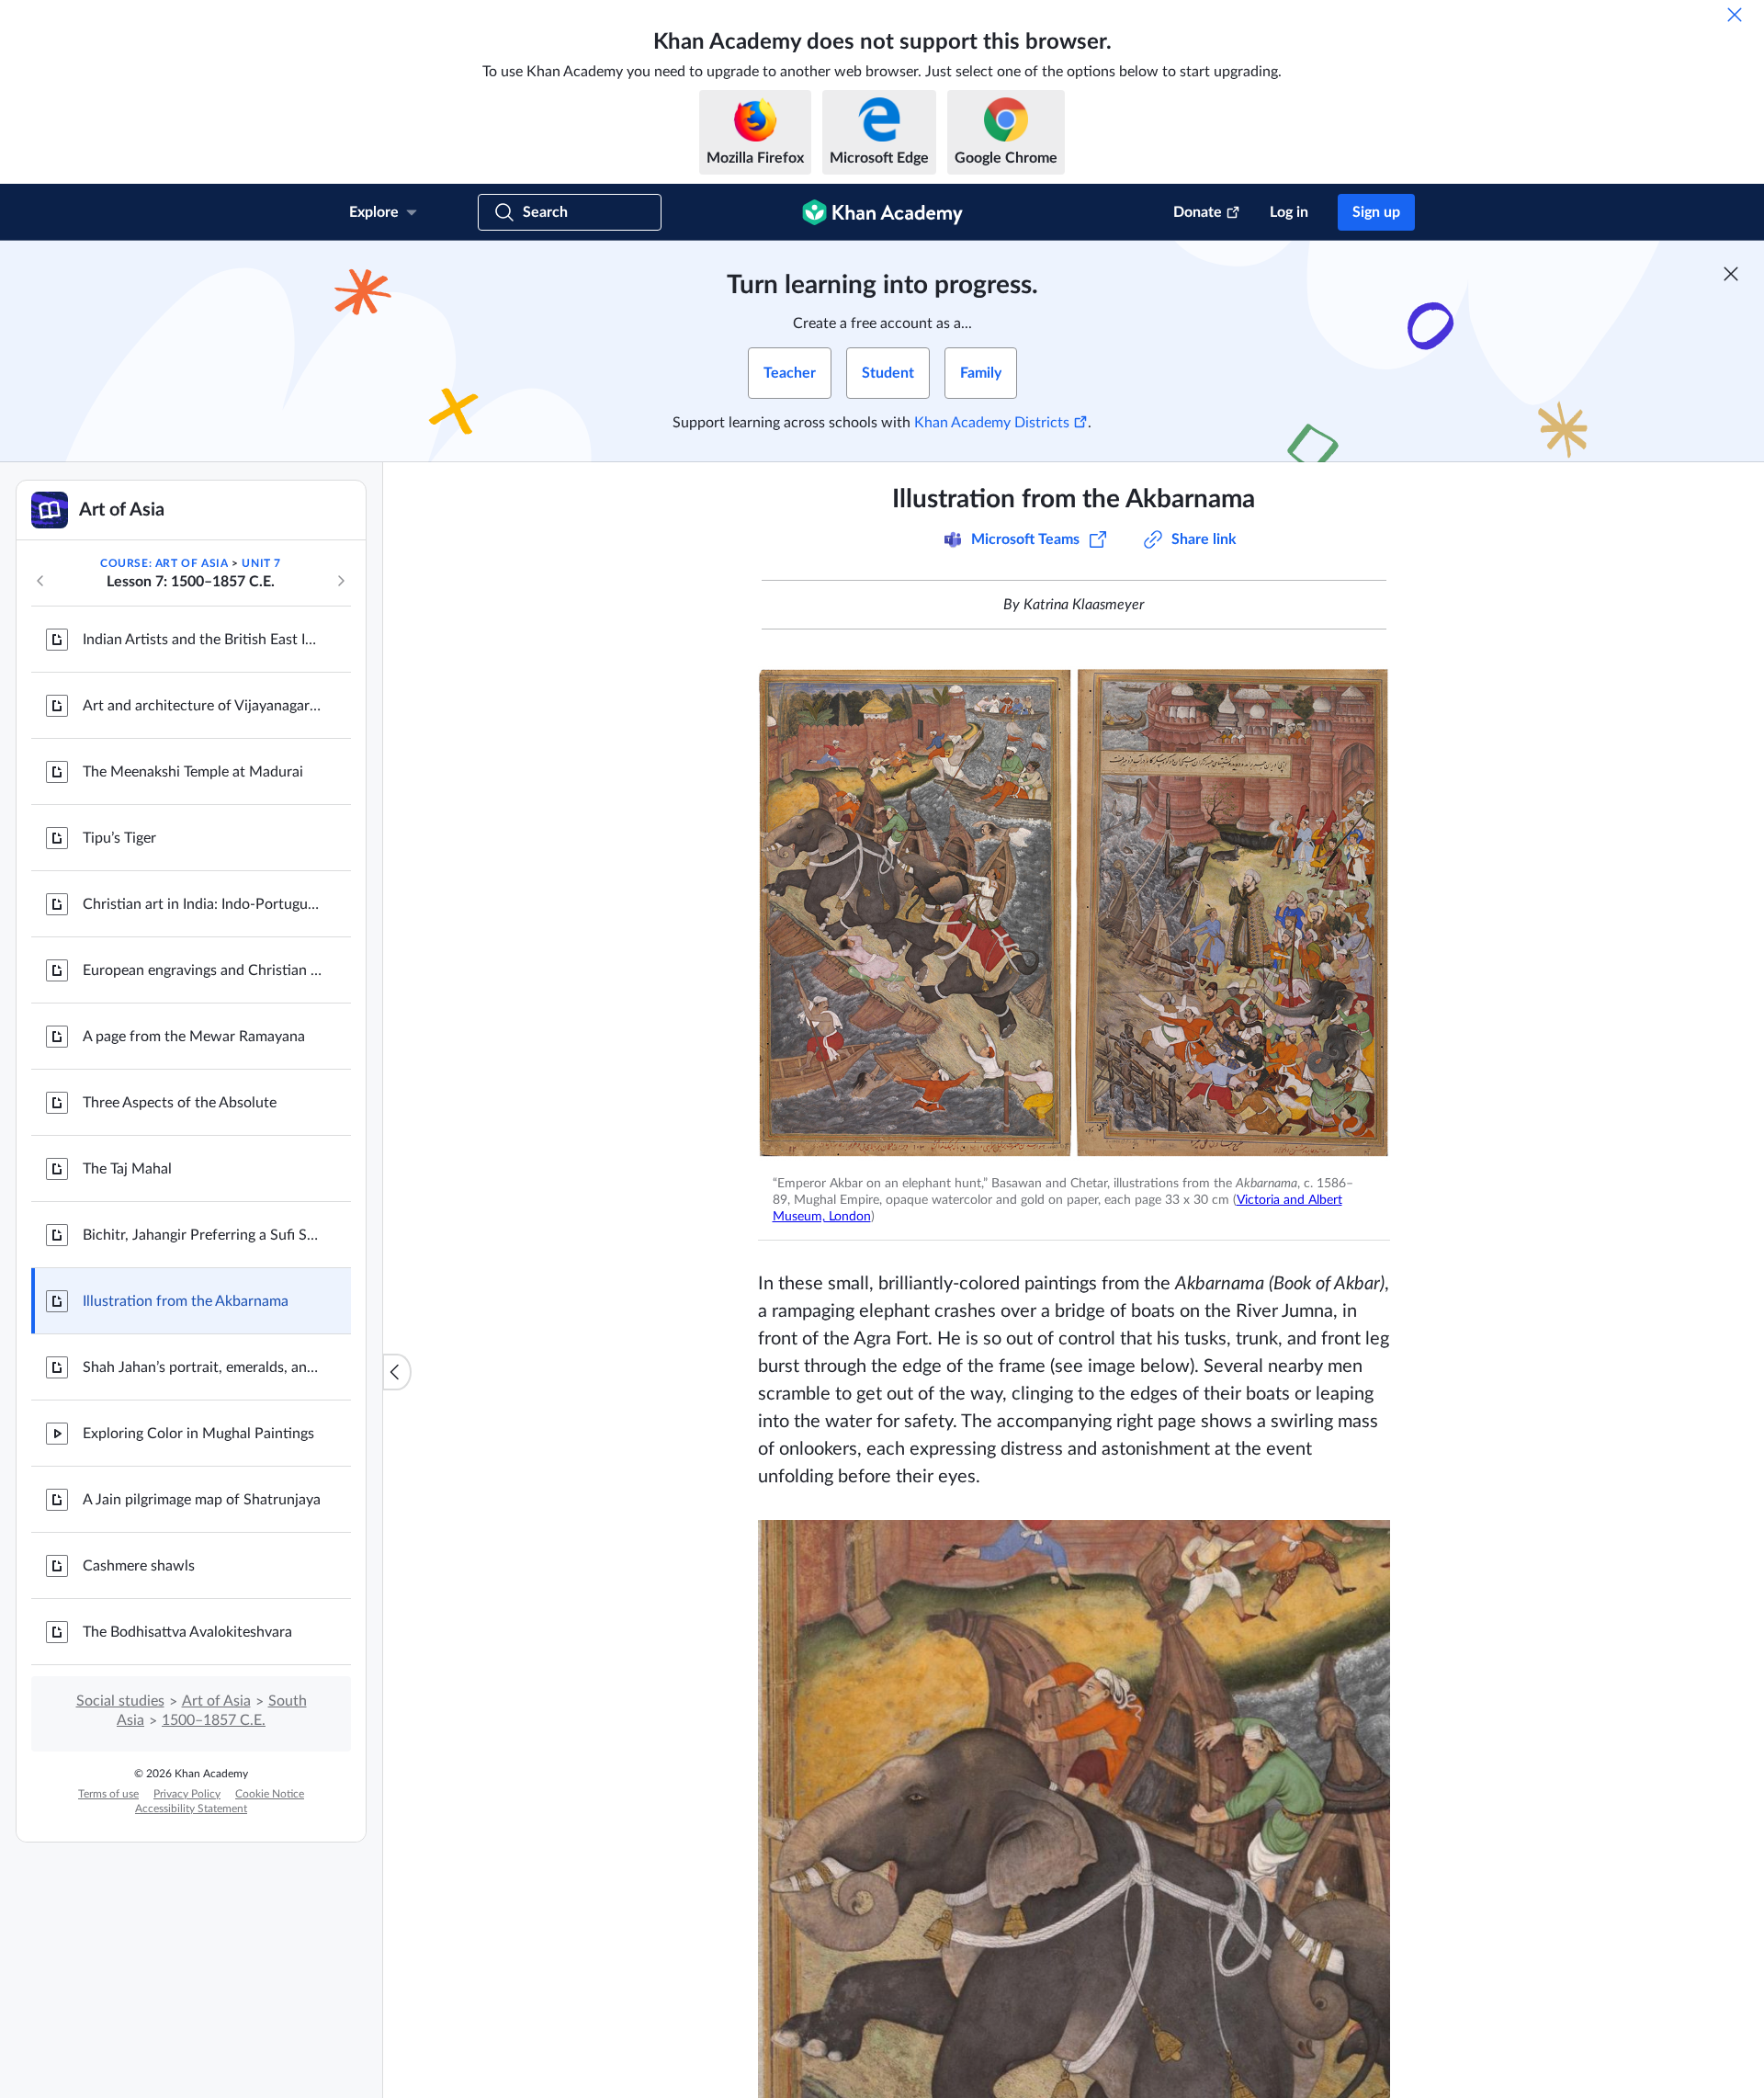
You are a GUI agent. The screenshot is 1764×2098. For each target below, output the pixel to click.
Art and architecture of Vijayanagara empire (202, 706)
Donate (1198, 212)
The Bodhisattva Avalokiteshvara (187, 1632)
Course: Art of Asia (164, 563)
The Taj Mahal (127, 1169)
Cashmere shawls (139, 1566)
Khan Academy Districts (992, 423)
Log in (1289, 212)
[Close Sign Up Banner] (1731, 274)
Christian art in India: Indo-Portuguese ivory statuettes (202, 904)
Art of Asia (216, 1701)
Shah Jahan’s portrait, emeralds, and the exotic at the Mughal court (202, 1367)
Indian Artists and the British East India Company (202, 640)
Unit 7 (261, 563)
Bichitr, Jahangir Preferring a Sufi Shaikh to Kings (202, 1235)
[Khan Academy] (882, 212)
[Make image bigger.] (1074, 913)
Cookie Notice (270, 1794)
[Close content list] (397, 1372)
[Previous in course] (40, 581)
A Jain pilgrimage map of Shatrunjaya (202, 1500)
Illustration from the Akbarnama (186, 1301)
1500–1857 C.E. (214, 1720)
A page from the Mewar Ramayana (194, 1037)
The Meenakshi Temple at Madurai (193, 772)
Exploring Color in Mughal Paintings (198, 1434)
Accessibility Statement (191, 1809)
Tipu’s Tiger (119, 838)
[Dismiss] (1735, 15)
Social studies (120, 1701)
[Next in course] (341, 581)
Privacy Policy (187, 1794)
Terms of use (108, 1794)
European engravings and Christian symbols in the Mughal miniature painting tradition (202, 970)
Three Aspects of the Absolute (180, 1103)
